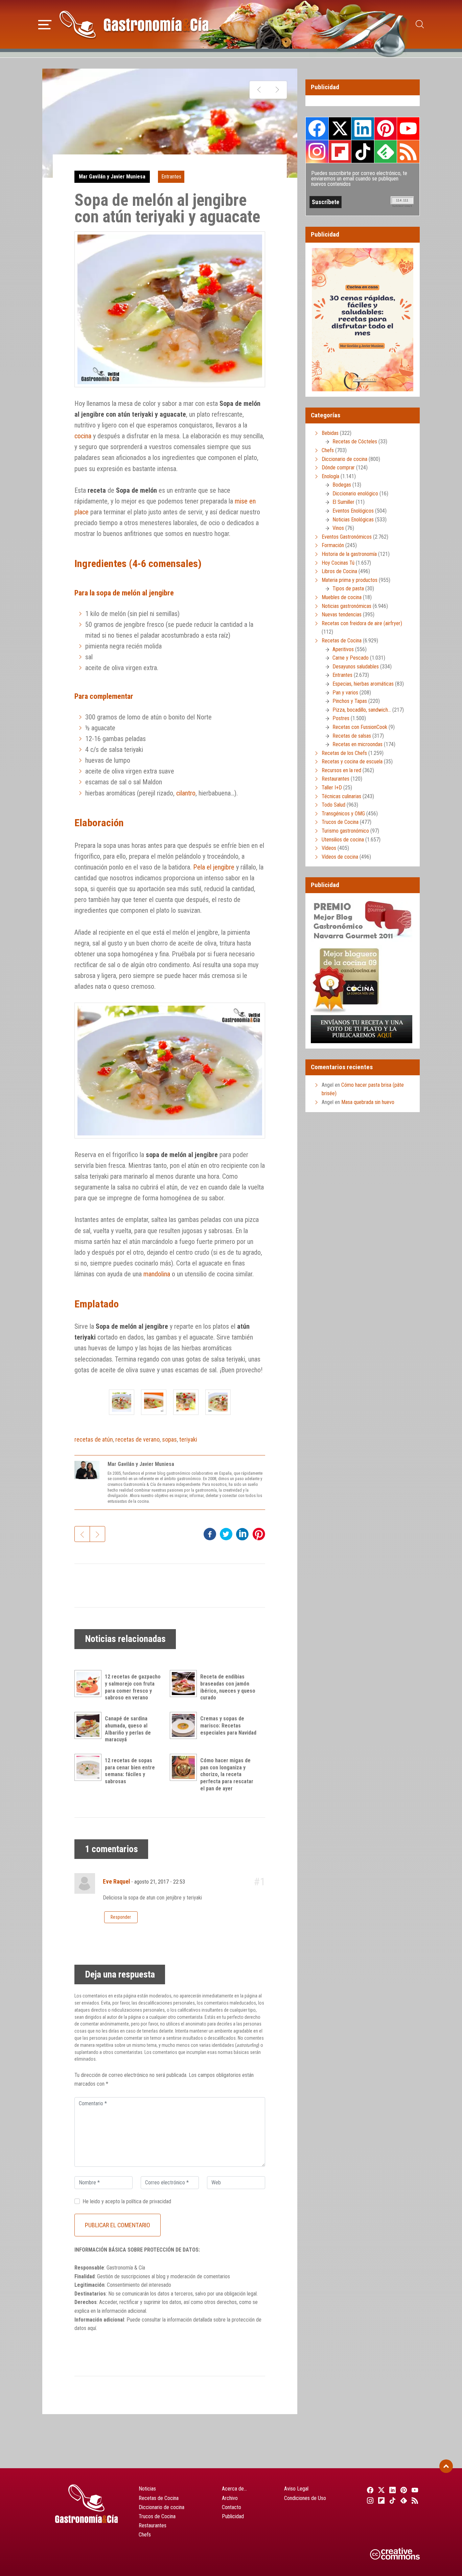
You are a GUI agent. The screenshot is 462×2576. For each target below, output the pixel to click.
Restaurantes (336, 779)
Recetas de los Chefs (344, 753)
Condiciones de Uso (305, 2498)
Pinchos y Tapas (350, 701)
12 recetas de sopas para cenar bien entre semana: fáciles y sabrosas (130, 1771)
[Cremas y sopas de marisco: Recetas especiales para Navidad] (185, 1725)
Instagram (317, 152)
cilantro (186, 793)
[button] (45, 24)
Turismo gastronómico (345, 831)
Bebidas (330, 433)
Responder (121, 1917)
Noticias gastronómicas (346, 606)
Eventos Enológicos (353, 511)
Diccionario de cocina (344, 459)
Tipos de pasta (348, 588)
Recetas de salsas (352, 736)
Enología (330, 476)
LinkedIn (363, 128)
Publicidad (233, 2516)
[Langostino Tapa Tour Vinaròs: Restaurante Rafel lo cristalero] (277, 90)
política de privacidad (149, 2201)
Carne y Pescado (351, 658)
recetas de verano (137, 1439)
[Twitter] (380, 2490)
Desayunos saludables (356, 667)
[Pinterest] (403, 2490)
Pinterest (386, 128)
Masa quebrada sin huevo (368, 1102)
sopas (169, 1439)
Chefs (328, 450)
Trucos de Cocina (340, 822)
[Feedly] (403, 2500)
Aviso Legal (296, 2489)
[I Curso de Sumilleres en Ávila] (259, 90)
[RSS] (414, 2500)
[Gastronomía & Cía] (134, 24)
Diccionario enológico (355, 494)
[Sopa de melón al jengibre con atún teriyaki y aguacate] (122, 1402)
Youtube (408, 128)
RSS (408, 151)
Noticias (147, 2489)
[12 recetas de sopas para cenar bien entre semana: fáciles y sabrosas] (90, 1767)
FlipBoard (340, 151)
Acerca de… (234, 2489)
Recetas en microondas (357, 744)
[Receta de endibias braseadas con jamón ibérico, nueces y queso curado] (185, 1684)
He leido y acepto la (127, 2201)
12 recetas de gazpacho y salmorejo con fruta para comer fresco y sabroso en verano (133, 1687)
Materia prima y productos (350, 580)
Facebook (317, 129)
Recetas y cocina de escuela (352, 762)
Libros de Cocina (339, 571)
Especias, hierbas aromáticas (363, 684)
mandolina (157, 1274)
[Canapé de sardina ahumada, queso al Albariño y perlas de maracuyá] (90, 1725)
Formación (333, 545)
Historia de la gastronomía (349, 554)
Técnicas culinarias (341, 796)
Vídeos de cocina (340, 857)
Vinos (338, 528)
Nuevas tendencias (342, 615)
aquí (92, 2328)
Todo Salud (333, 805)
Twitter (340, 128)
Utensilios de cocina (343, 840)
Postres (341, 718)
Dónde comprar (338, 468)
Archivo (230, 2498)
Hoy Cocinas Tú (338, 563)
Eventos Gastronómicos (347, 537)
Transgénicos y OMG (343, 814)
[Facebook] (369, 2490)
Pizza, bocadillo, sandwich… (362, 710)
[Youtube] (414, 2490)
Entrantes (171, 177)
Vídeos (329, 848)
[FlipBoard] (380, 2500)
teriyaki (188, 1439)
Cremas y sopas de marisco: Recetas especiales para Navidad (228, 1726)
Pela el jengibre (214, 867)
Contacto (232, 2507)
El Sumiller (343, 502)
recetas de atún (94, 1439)
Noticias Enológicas (353, 520)
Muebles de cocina (342, 597)
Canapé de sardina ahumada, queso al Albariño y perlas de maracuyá (128, 1729)
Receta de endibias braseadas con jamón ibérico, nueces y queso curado (228, 1687)
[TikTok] (391, 2500)
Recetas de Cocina (342, 641)
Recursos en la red (341, 770)
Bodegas (342, 485)
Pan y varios (345, 693)
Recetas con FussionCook (360, 727)
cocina (83, 436)
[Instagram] (369, 2500)
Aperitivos (343, 649)
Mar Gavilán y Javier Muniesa (112, 177)
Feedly (386, 151)
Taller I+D (332, 788)
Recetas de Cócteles (355, 441)
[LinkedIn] (391, 2490)
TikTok (363, 151)
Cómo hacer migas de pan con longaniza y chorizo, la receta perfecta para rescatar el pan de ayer (227, 1774)
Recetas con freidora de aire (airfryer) (362, 623)
